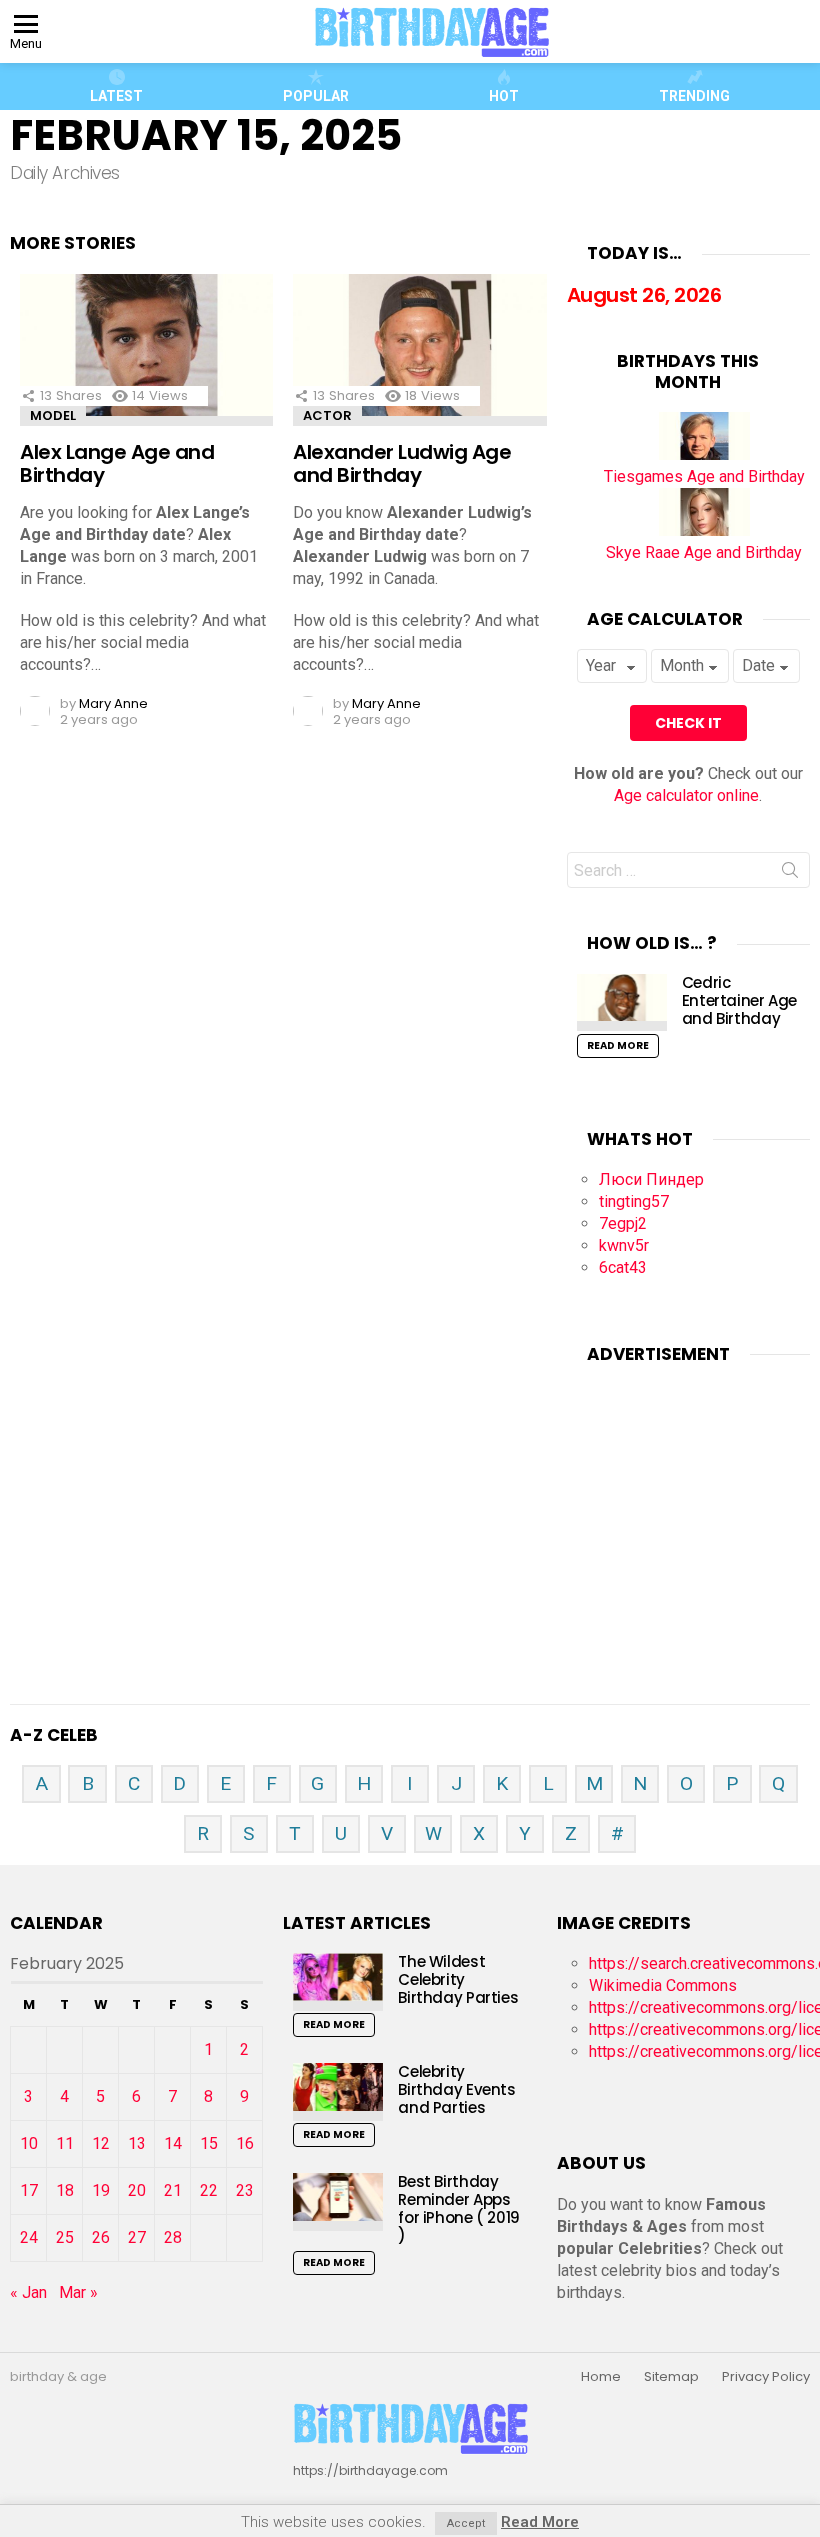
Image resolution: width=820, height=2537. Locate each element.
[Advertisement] (693, 1510)
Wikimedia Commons (663, 1985)
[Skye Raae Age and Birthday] (704, 530)
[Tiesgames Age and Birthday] (704, 454)
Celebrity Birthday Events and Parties (456, 2089)
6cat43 (623, 1267)
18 (65, 2190)
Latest (116, 96)
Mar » (78, 2292)
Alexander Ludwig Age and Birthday (402, 463)
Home (601, 2377)
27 (137, 2237)
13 (137, 2143)
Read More (618, 1045)
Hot (504, 96)
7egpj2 (623, 1223)
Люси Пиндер (651, 1179)
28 (173, 2237)
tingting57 (634, 1201)
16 (245, 2143)
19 (101, 2190)
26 (101, 2237)
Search (790, 874)
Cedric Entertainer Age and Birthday (739, 1000)
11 (65, 2143)
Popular (316, 96)
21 (173, 2190)
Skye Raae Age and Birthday (704, 552)
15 (209, 2143)
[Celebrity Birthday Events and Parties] (338, 2091)
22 (209, 2190)
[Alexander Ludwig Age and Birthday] (419, 350)
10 (29, 2143)
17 (29, 2190)
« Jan (28, 2292)
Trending (694, 96)
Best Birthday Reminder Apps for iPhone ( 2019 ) (459, 2208)
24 (29, 2237)
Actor (327, 415)
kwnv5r (624, 1245)
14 (173, 2143)
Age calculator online (686, 795)
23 (245, 2190)
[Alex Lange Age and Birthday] (146, 350)
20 (137, 2190)
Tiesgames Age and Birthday (704, 476)
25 (65, 2237)
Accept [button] (466, 2523)
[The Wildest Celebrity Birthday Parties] (338, 1981)
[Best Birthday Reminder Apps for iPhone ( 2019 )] (338, 2201)
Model (53, 415)
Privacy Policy (766, 2377)
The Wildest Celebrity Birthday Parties (458, 1979)
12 (101, 2143)
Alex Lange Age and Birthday (117, 463)
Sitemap (671, 2377)
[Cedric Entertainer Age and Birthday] (622, 1002)
